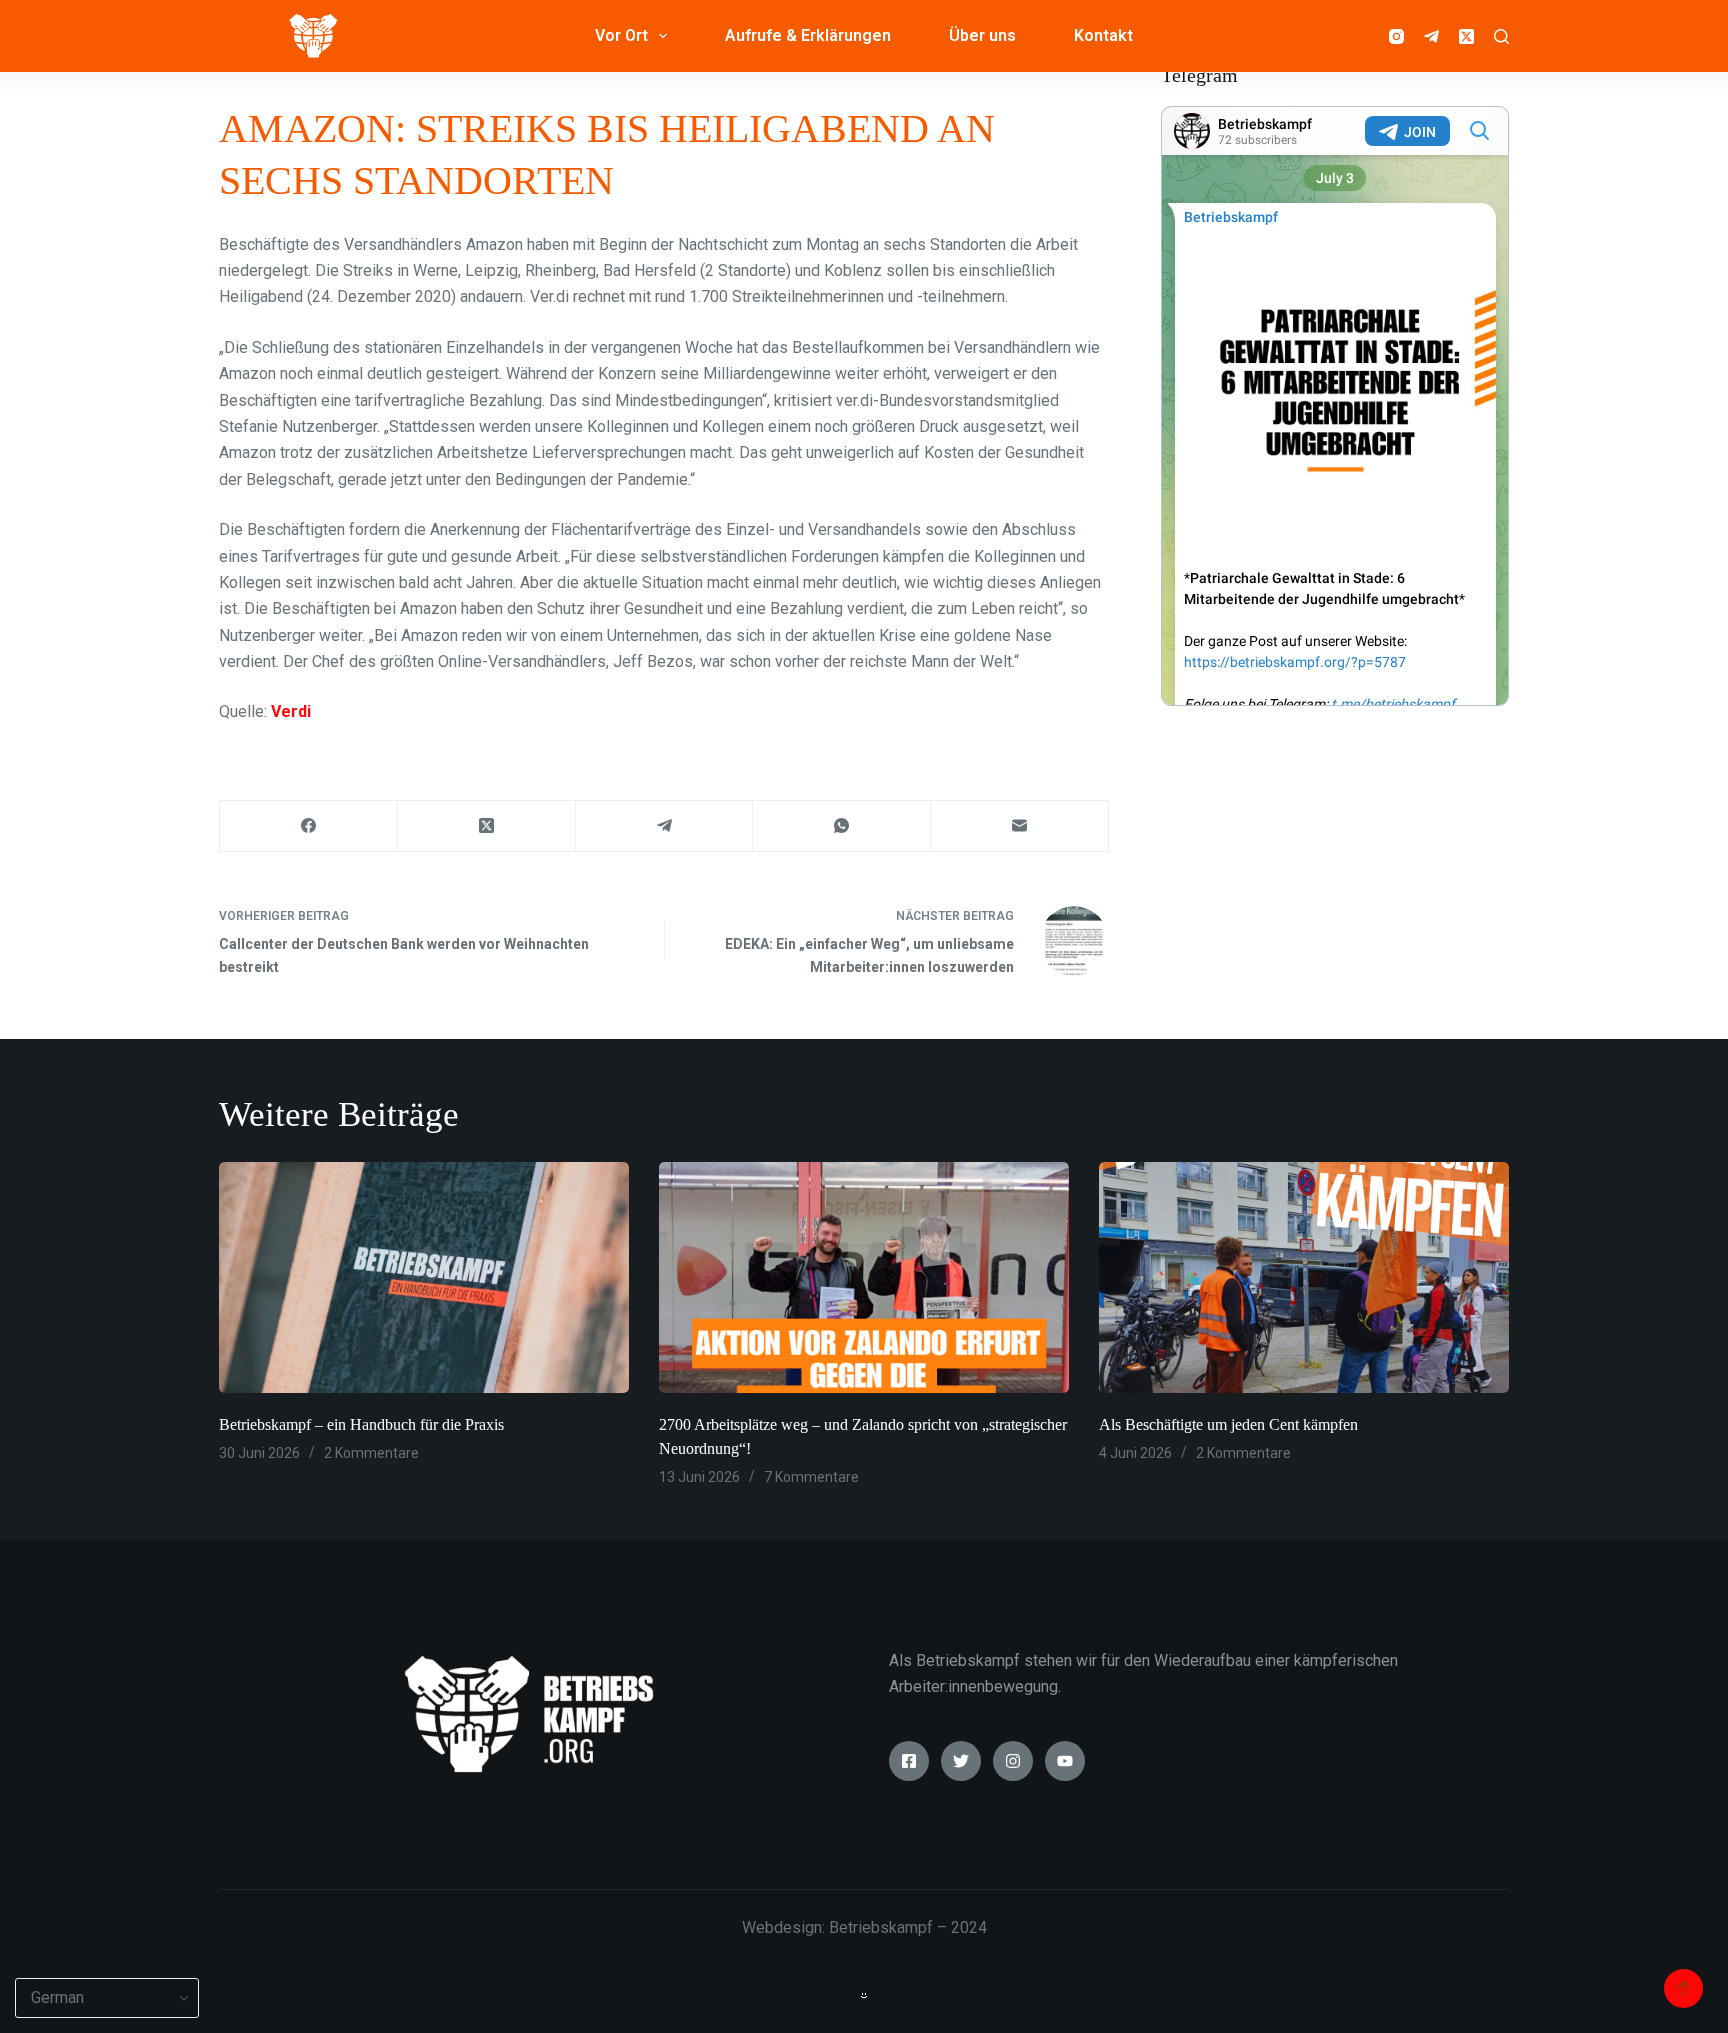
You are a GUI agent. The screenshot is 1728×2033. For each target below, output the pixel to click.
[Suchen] (1501, 36)
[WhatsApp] (842, 826)
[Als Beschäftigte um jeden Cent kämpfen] (1304, 1277)
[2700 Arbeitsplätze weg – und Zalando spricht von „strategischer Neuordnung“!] (864, 1277)
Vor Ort (621, 35)
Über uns (982, 35)
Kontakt (1103, 35)
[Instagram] (1396, 36)
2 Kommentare (371, 1453)
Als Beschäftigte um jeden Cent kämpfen (1228, 1424)
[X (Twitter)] (1466, 36)
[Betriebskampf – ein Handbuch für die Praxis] (424, 1277)
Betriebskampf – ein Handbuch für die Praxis (361, 1424)
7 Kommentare (811, 1477)
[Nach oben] (1683, 1988)
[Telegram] (1431, 36)
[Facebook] (309, 826)
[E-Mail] (1020, 826)
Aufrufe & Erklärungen (808, 35)
